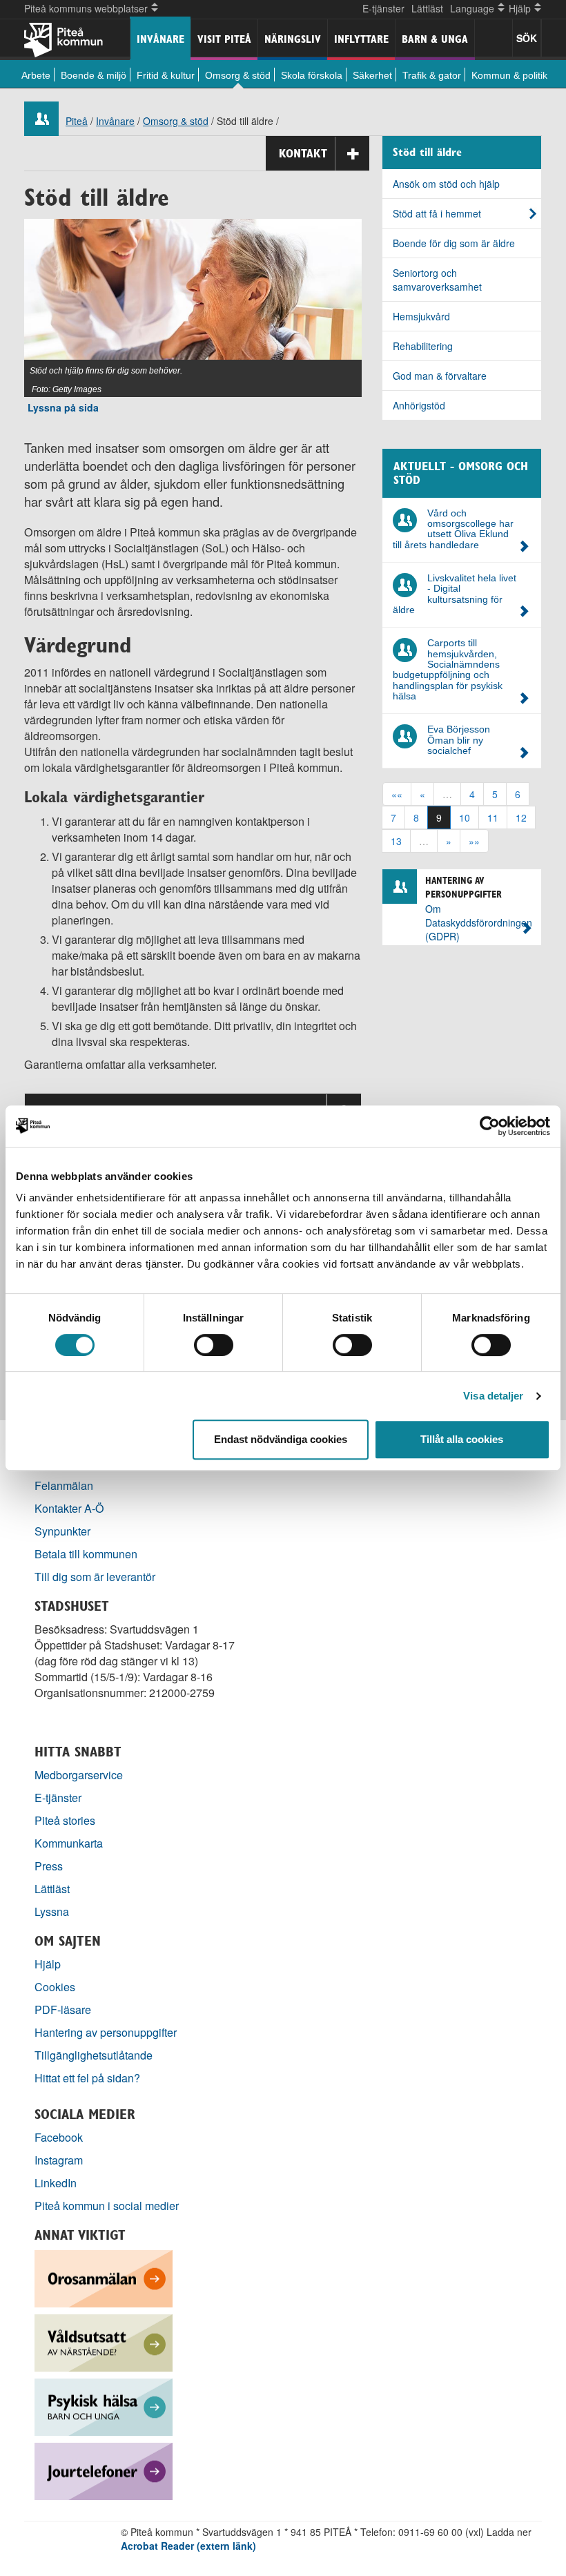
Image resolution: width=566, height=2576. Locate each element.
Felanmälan (64, 1485)
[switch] (214, 1345)
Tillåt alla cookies (462, 1439)
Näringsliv (293, 39)
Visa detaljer (493, 1396)
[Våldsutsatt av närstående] (104, 2342)
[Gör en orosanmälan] (104, 2277)
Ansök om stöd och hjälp (446, 184)
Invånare (160, 39)
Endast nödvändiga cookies (281, 1439)
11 (493, 817)
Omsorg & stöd (238, 75)
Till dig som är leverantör (96, 1577)
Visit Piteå (224, 39)
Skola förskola (312, 75)
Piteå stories (65, 1820)
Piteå (77, 121)
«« (397, 794)
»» (474, 841)
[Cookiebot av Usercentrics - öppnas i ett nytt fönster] (490, 1126)
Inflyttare (361, 39)
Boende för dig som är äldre (454, 243)
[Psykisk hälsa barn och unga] (104, 2406)
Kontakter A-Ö (69, 1508)
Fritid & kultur (166, 75)
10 (465, 817)
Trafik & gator (432, 75)
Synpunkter (62, 1531)
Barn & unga (435, 39)
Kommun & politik (509, 75)
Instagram (59, 2160)
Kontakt (303, 153)
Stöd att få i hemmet (437, 213)
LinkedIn (56, 2183)
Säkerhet (372, 75)
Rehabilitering (423, 346)
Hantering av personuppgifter (106, 2032)
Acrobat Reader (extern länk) (188, 2546)
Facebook (59, 2137)
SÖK (527, 38)
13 (396, 841)
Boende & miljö (94, 75)
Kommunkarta (69, 1843)
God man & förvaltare (440, 376)
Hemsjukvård (421, 316)
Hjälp (48, 1964)
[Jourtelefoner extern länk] (104, 2470)
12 (521, 817)
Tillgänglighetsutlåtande (94, 2055)
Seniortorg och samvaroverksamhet (437, 280)
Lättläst (427, 8)
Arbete (36, 75)
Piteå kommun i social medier (107, 2206)
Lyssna (52, 1911)
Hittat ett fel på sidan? (87, 2078)
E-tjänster (383, 8)
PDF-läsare (63, 2010)
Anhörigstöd (419, 405)
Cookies (55, 1987)
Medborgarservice (79, 1775)
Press (49, 1866)
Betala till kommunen (86, 1554)
